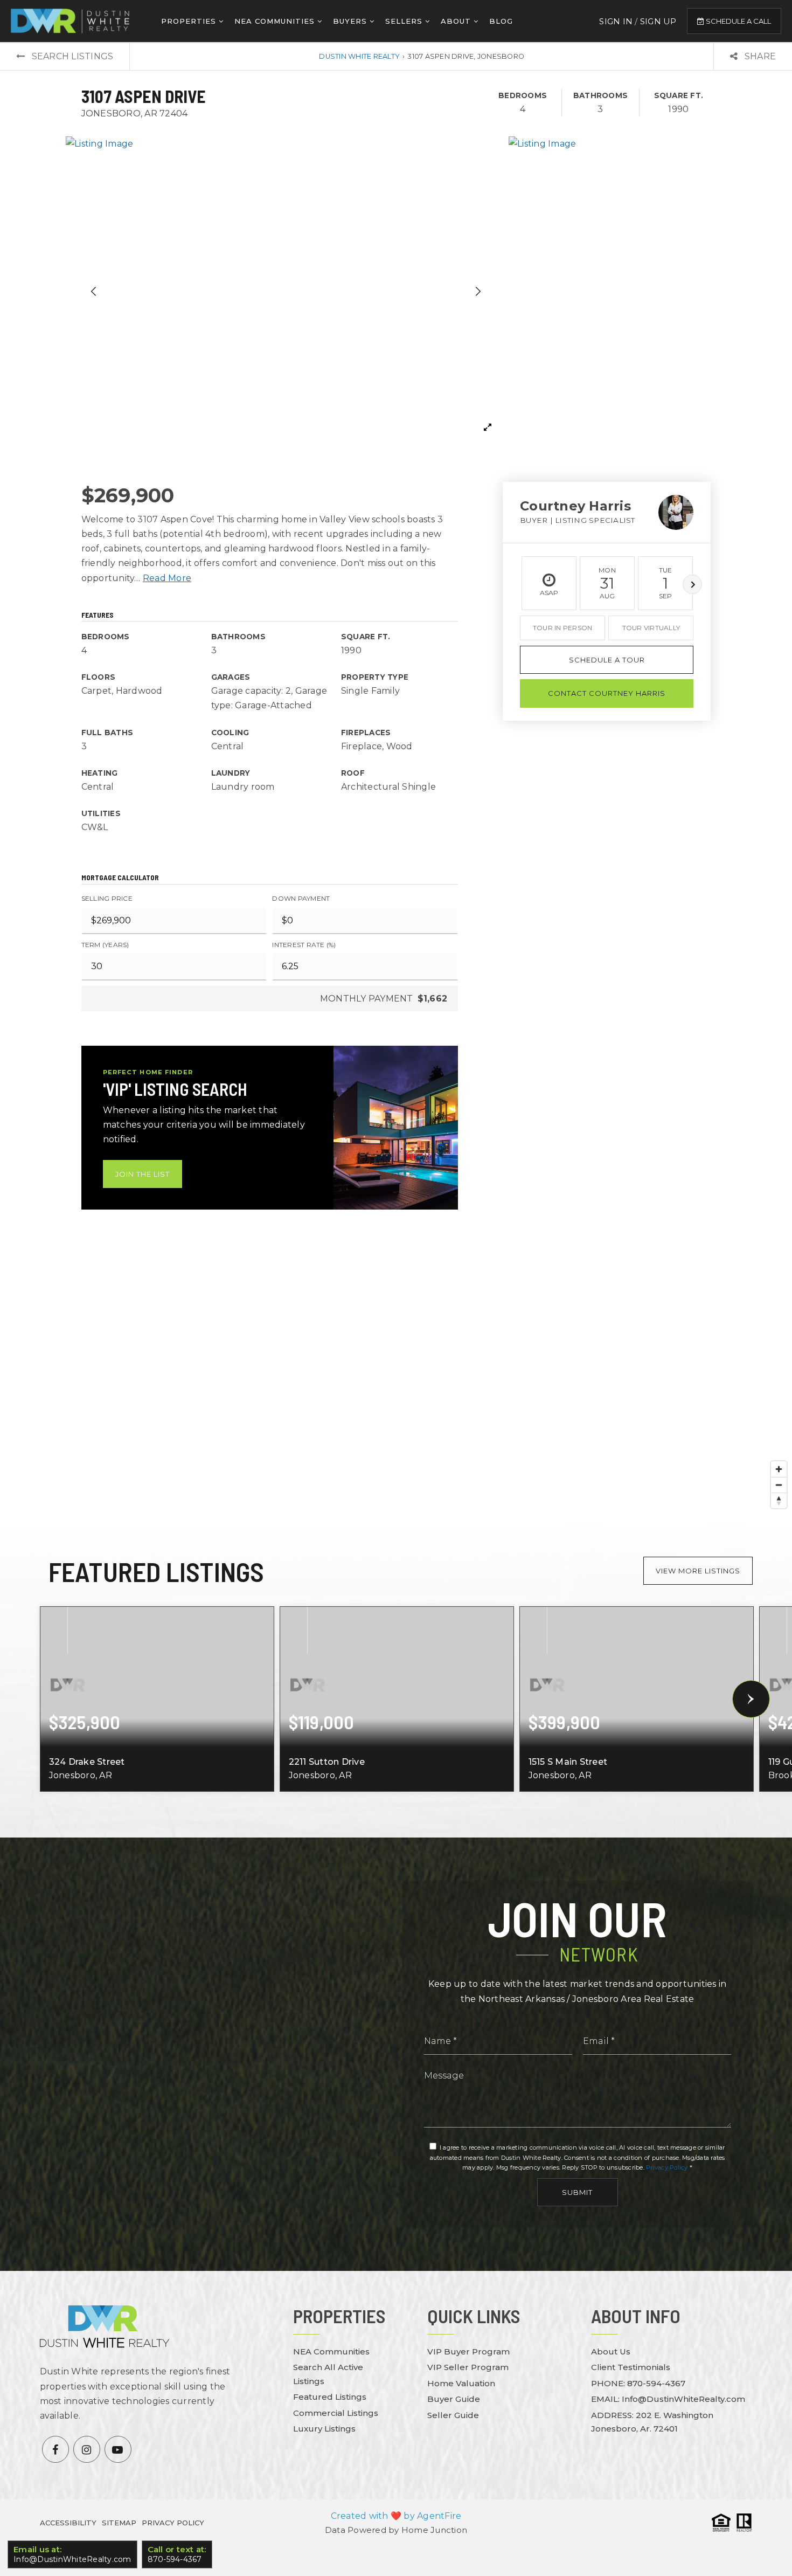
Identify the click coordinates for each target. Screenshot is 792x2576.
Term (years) (105, 945)
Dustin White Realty (359, 56)
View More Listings (698, 1571)
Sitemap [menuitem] (119, 2523)
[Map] (396, 1379)
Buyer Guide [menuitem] (454, 2399)
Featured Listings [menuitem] (330, 2397)
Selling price (107, 898)
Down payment (301, 898)
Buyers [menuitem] (351, 21)
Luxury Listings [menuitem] (324, 2429)
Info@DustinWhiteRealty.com (70, 2554)
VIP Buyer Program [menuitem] (468, 2351)
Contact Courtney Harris (607, 693)
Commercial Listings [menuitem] (336, 2413)
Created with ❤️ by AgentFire (396, 2516)
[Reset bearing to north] (779, 1500)
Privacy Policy (667, 2167)
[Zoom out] (779, 1485)
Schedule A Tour (607, 660)
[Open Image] (286, 291)
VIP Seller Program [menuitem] (468, 2367)
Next (692, 584)
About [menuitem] (457, 21)
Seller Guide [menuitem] (453, 2415)
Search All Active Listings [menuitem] (328, 2374)
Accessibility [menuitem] (68, 2523)
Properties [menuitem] (190, 21)
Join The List (143, 1174)
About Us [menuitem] (611, 2351)
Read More (167, 578)
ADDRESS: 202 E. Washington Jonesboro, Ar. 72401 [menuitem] (652, 2422)
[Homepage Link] (70, 20)
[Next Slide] (477, 291)
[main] (396, 940)
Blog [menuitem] (501, 21)
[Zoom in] (779, 1469)
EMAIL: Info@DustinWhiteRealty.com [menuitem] (668, 2399)
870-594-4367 (176, 2554)
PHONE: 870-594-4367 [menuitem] (638, 2383)
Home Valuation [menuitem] (461, 2383)
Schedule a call (738, 21)
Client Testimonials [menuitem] (631, 2367)
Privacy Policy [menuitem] (173, 2523)
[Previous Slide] (94, 291)
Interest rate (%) (304, 945)
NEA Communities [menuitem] (276, 21)
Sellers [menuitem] (405, 21)
